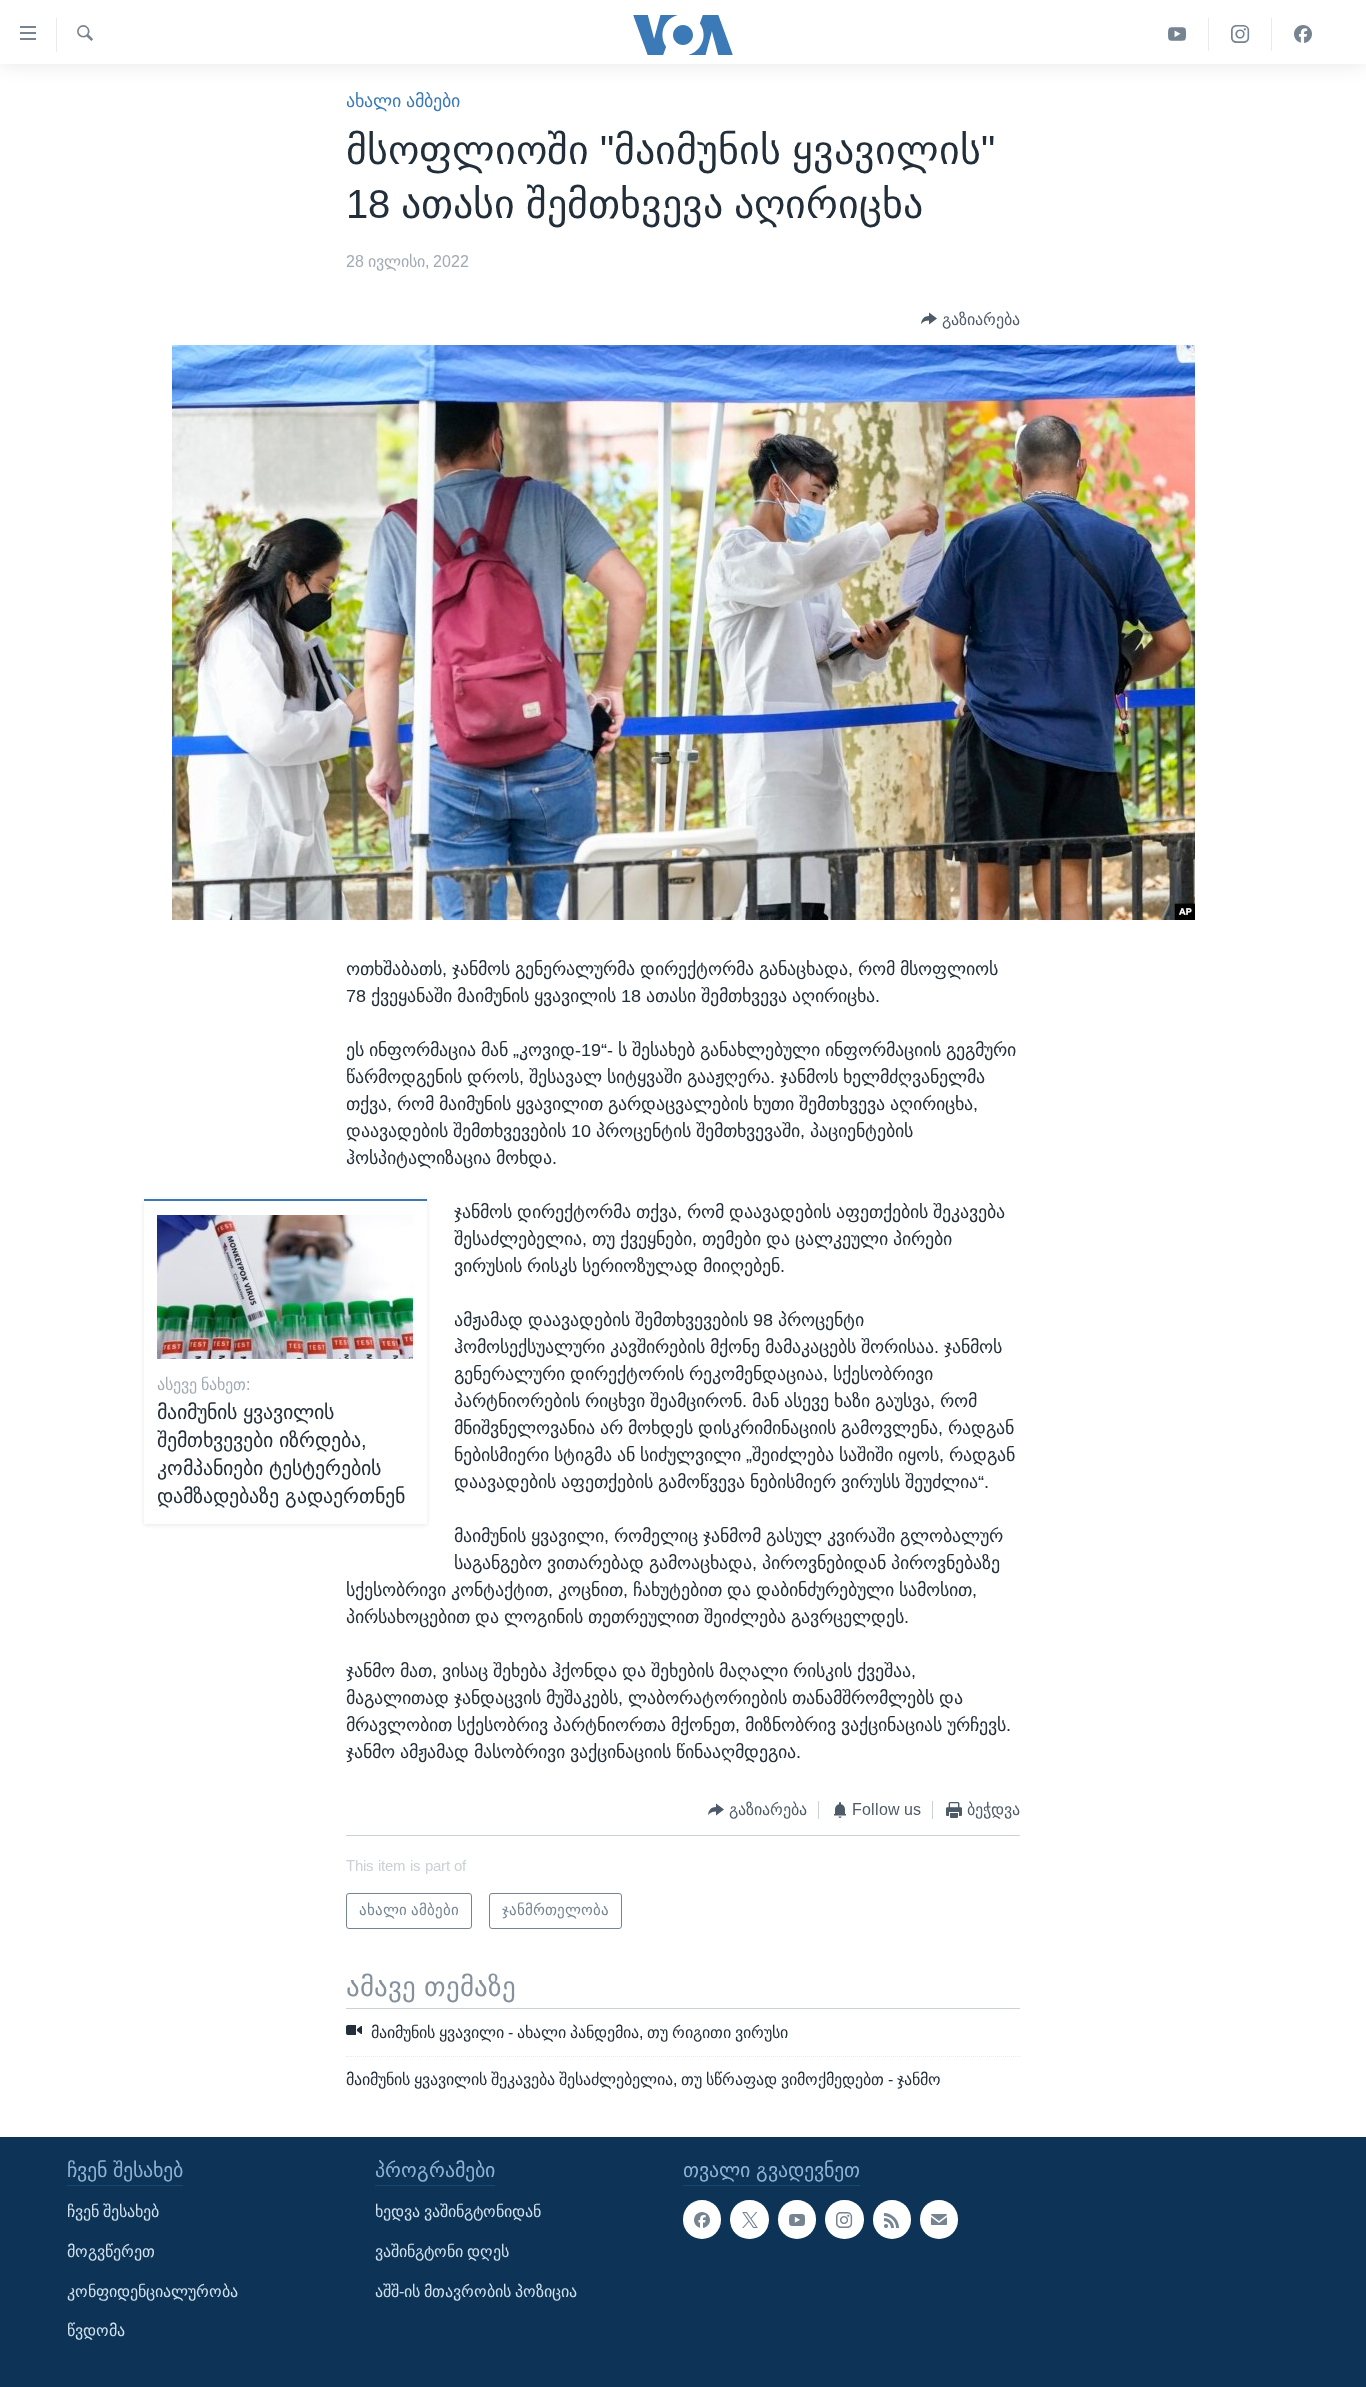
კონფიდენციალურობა (152, 2290)
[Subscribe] (939, 2219)
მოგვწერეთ (111, 2251)
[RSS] (892, 2219)
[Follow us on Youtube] (797, 2219)
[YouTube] (1177, 34)
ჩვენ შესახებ (113, 2211)
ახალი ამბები (403, 101)
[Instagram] (1240, 34)
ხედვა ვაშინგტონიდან (458, 2211)
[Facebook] (1303, 34)
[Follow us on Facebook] (702, 2219)
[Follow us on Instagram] (844, 2219)
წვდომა (96, 2330)
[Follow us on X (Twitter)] (749, 2219)
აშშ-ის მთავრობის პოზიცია (476, 2290)
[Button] (970, 319)
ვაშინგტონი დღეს (442, 2251)
